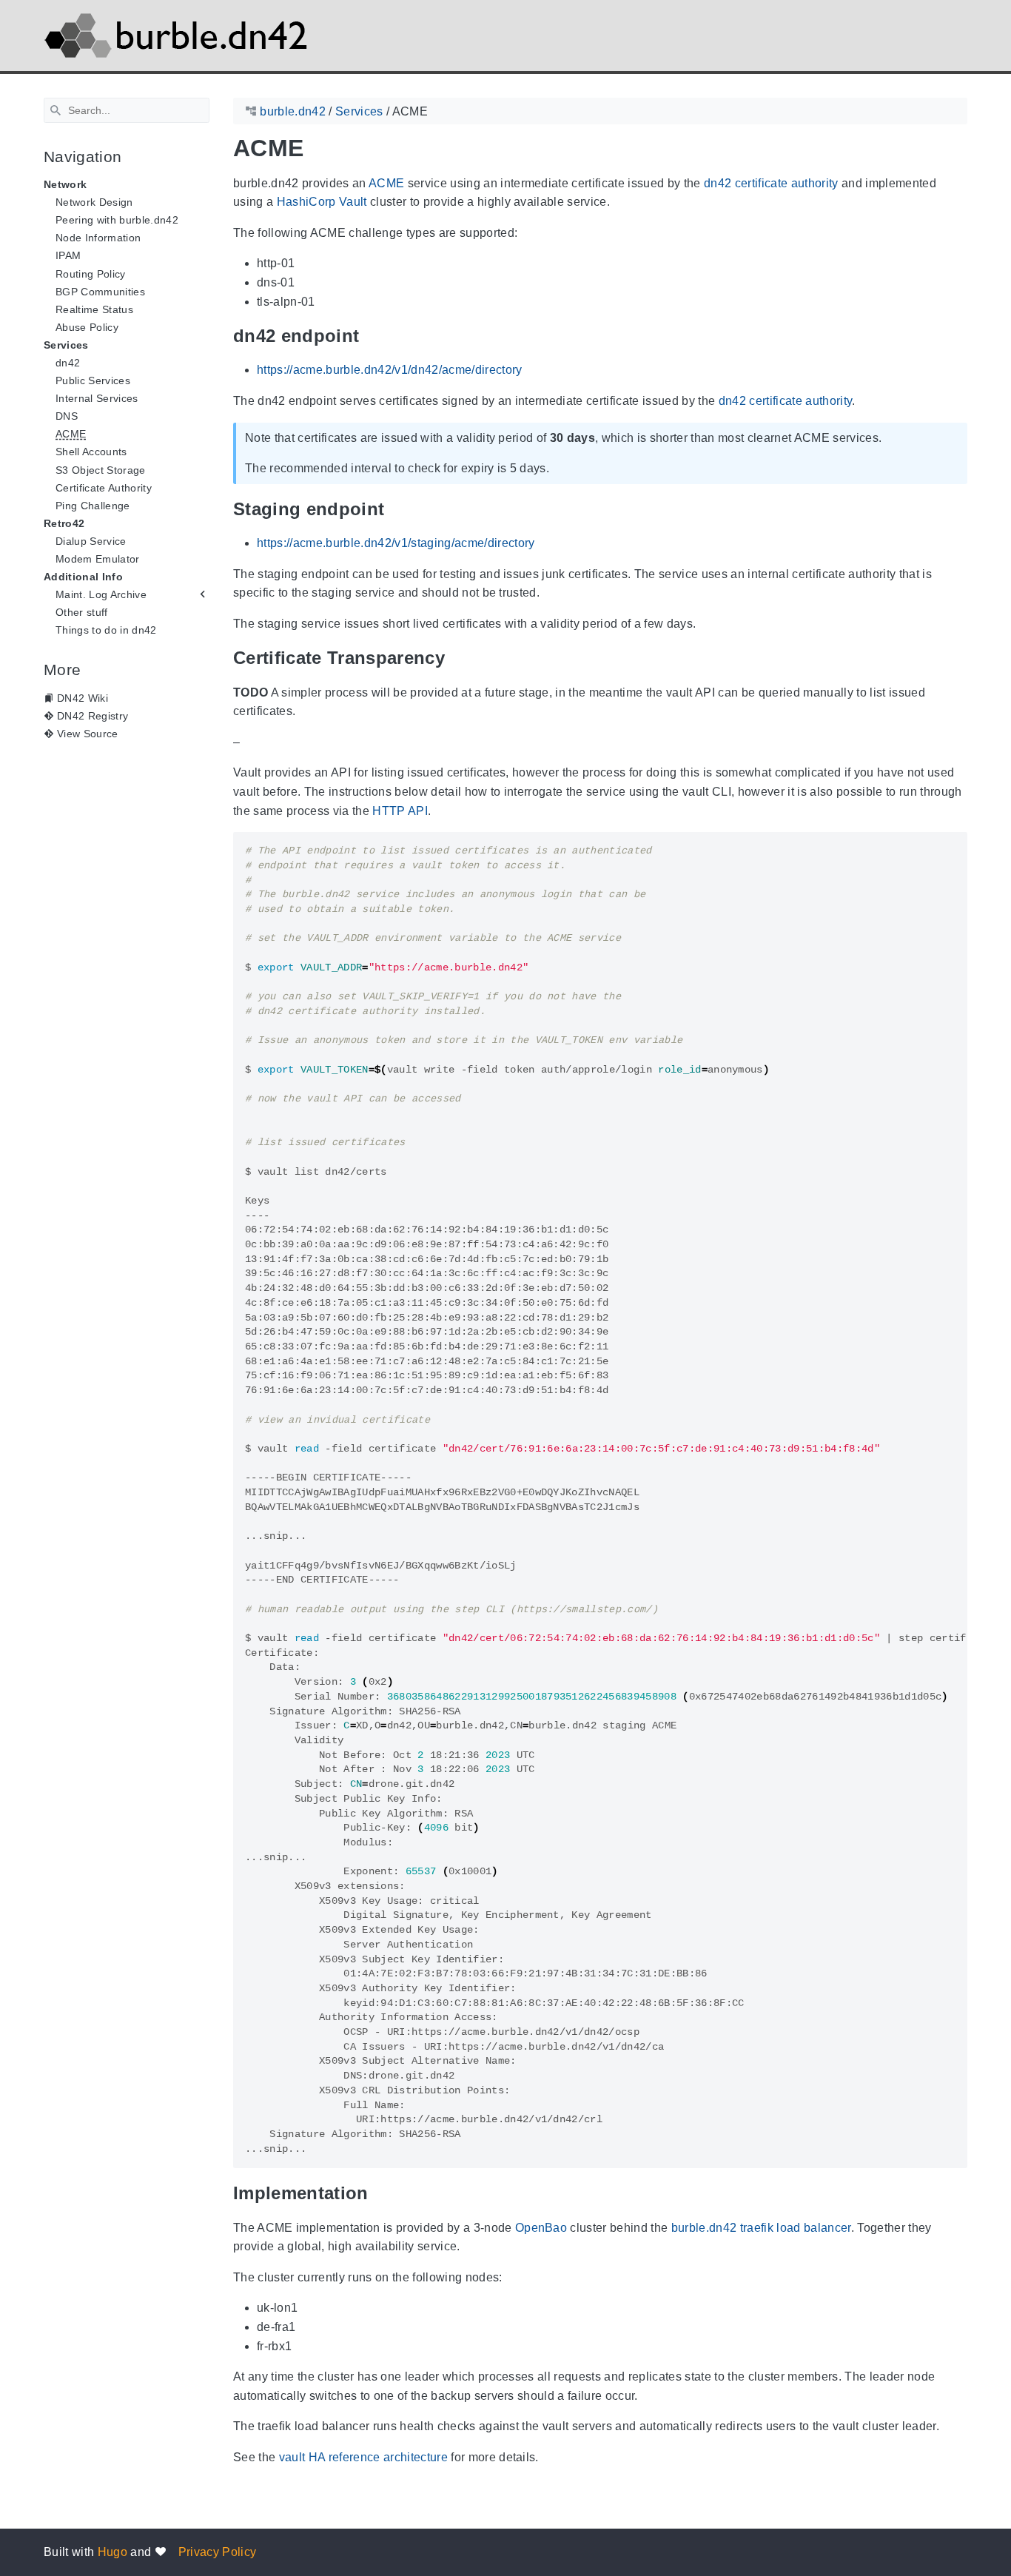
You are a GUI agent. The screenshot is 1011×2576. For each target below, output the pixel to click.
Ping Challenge (93, 506)
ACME (71, 434)
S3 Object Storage (101, 470)
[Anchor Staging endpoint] (395, 509)
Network (65, 184)
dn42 (68, 363)
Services (66, 345)
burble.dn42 (293, 111)
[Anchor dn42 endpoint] (370, 336)
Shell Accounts (91, 452)
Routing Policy (91, 274)
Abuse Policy (87, 327)
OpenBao (541, 2228)
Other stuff (82, 612)
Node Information (98, 238)
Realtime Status (94, 309)
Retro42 (64, 523)
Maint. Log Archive (101, 594)
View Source (88, 734)
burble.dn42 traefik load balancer (761, 2228)
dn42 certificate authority (771, 183)
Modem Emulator (98, 559)
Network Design (94, 202)
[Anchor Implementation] (380, 2193)
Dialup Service (91, 541)
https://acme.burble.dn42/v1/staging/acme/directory (396, 543)
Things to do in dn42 (106, 630)
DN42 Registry (93, 716)
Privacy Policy (218, 2552)
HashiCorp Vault (322, 202)
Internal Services (97, 398)
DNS (67, 416)
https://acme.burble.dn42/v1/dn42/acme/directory (390, 370)
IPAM (68, 255)
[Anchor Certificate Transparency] (456, 658)
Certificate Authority (104, 488)
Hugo (112, 2552)
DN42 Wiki (83, 698)
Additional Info (83, 577)
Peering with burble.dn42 (117, 220)
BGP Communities (100, 292)
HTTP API (400, 811)
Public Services (93, 380)
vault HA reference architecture (363, 2457)
